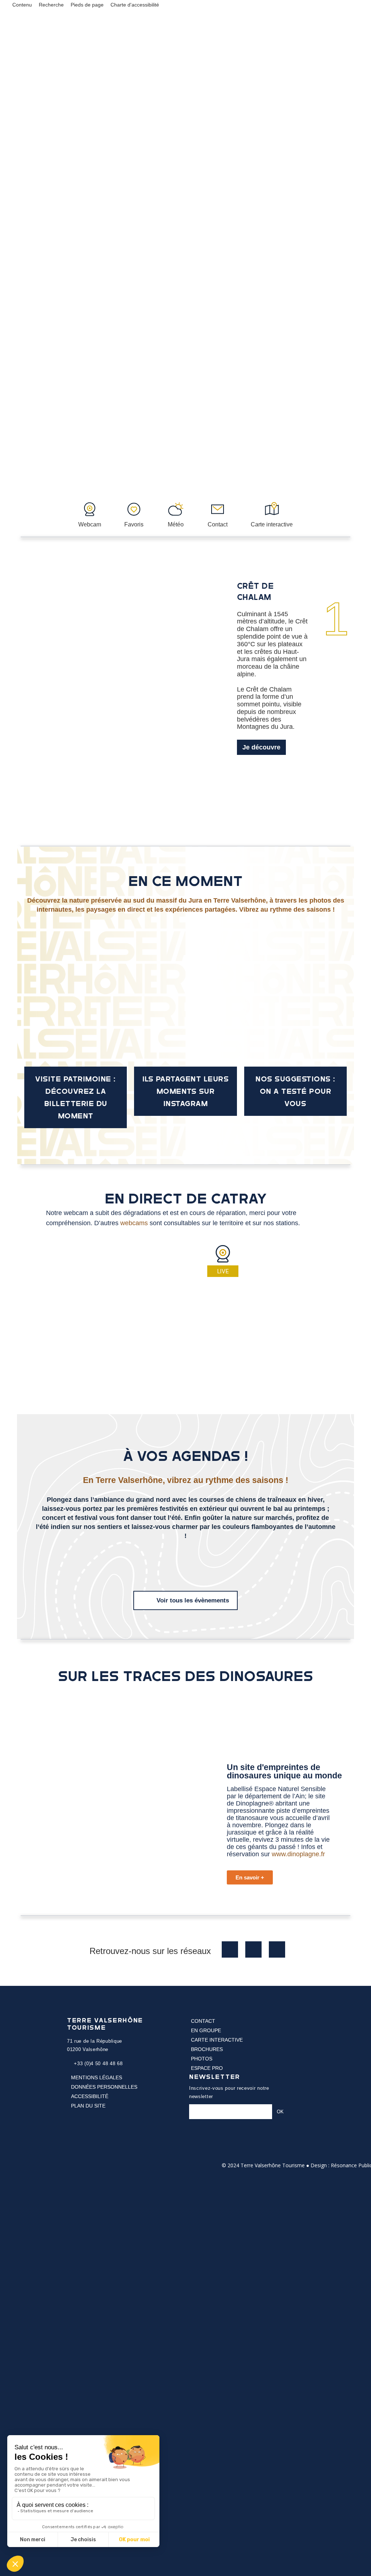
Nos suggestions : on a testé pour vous (295, 1091)
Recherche (51, 5)
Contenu (22, 5)
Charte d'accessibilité (135, 5)
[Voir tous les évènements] (147, 1600)
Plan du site (88, 2106)
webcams (134, 1223)
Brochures (207, 2049)
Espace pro (207, 2068)
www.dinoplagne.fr (297, 1854)
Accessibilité (90, 2096)
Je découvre (261, 747)
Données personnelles (104, 2087)
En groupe (206, 2030)
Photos (202, 2059)
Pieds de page (87, 5)
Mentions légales (97, 2077)
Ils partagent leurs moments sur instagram (186, 1091)
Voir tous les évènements (193, 1600)
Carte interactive (217, 2040)
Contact (203, 2021)
